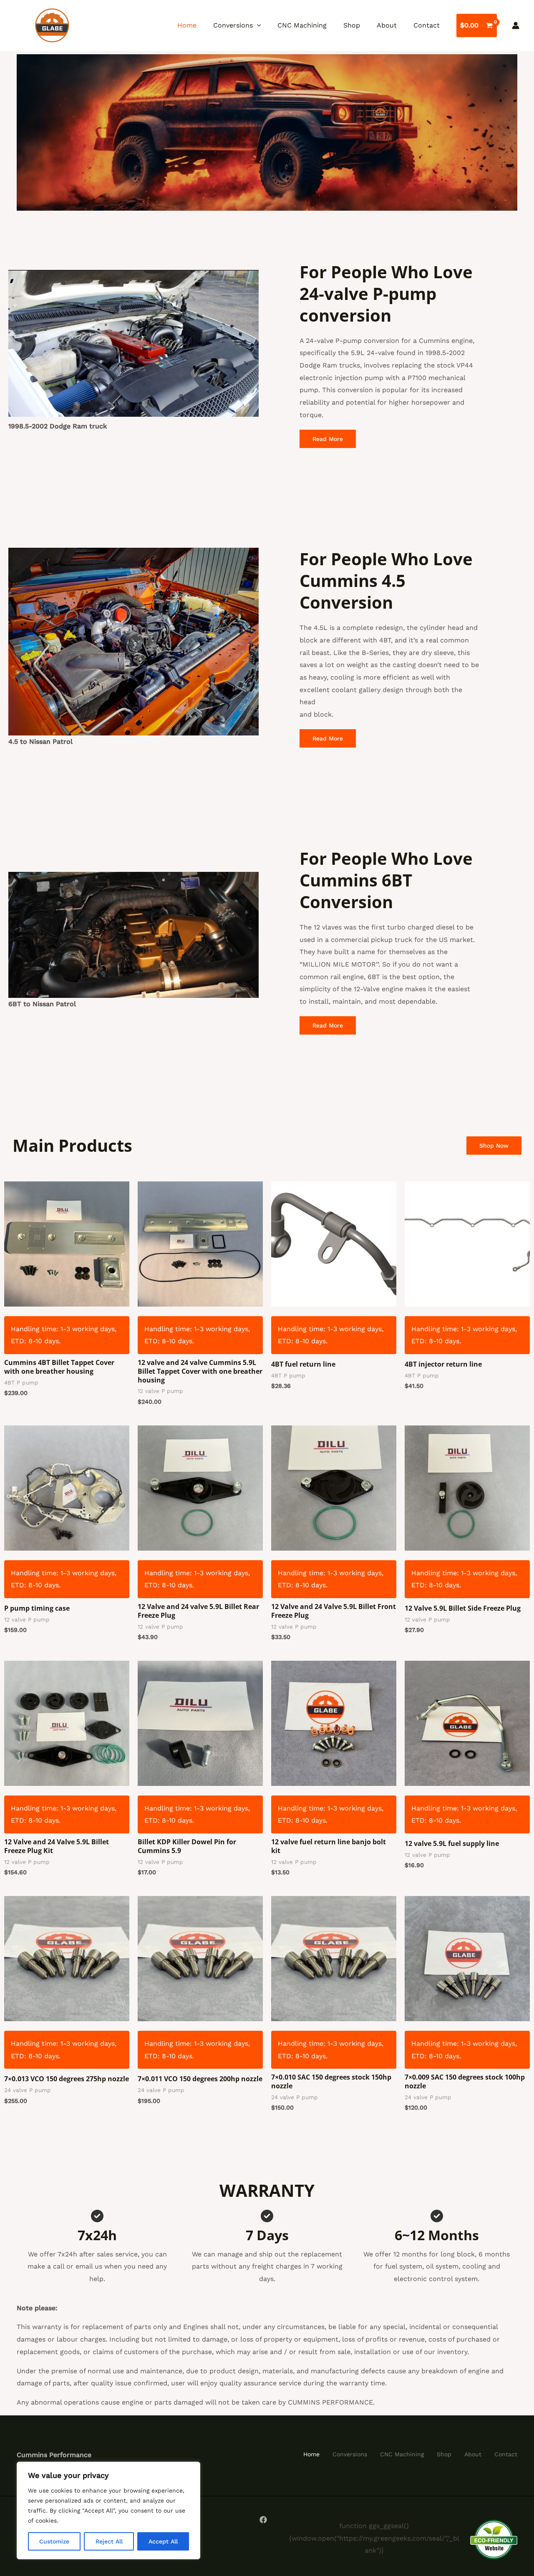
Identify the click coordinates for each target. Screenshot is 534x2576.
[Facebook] (263, 2520)
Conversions (233, 25)
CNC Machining (302, 25)
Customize (54, 2541)
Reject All (109, 2541)
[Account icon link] (516, 25)
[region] (108, 2511)
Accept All (163, 2541)
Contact (427, 25)
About (387, 25)
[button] (257, 25)
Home (187, 25)
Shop (352, 25)
